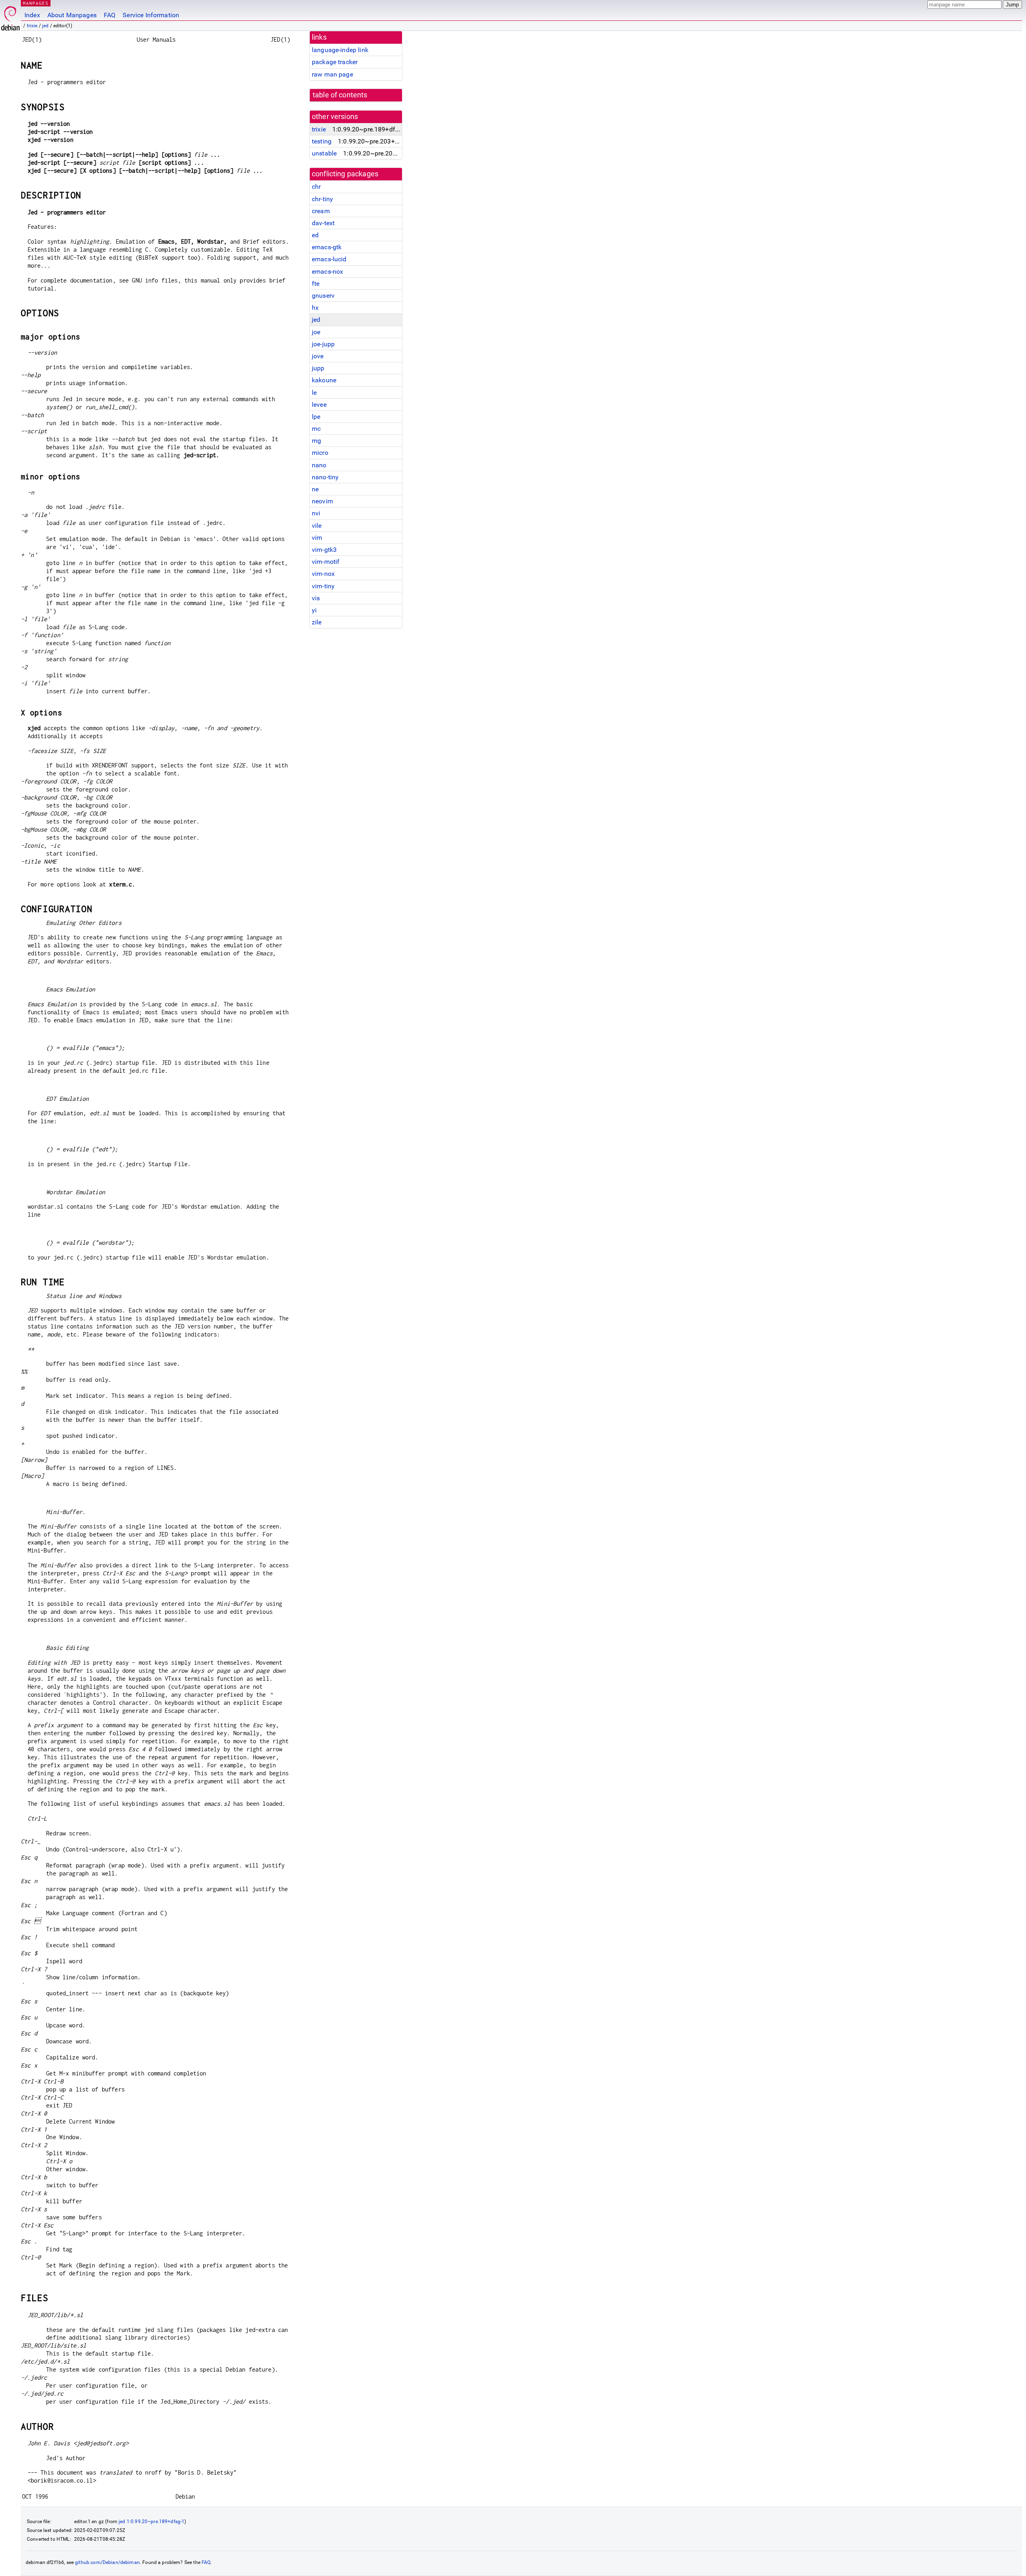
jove (318, 356)
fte (316, 284)
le (314, 393)
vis (316, 598)
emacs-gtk (327, 247)
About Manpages (72, 15)
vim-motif (326, 562)
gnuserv (323, 296)
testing (322, 141)
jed (45, 26)
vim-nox (323, 574)
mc (316, 429)
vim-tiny (323, 586)
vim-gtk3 (324, 550)
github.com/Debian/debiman (107, 2562)
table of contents (340, 95)
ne (315, 489)
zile (317, 622)
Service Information (151, 15)
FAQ (110, 15)
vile (317, 526)
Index (32, 15)
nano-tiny (325, 477)
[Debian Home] (10, 16)
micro (320, 453)
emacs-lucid (329, 259)
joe (316, 332)
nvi (316, 513)
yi (314, 610)
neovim (322, 501)
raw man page (332, 74)
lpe (316, 417)
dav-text (323, 223)
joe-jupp (323, 344)
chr (316, 187)
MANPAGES (36, 3)
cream (321, 211)
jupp (318, 368)
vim (317, 538)
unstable (324, 153)
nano (319, 465)
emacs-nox (327, 272)
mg (316, 441)
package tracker (335, 62)
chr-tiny (322, 199)
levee (319, 405)
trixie (32, 26)
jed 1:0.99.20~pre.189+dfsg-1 (151, 2521)
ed (315, 235)
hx (315, 308)
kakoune (324, 380)
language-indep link (340, 50)
